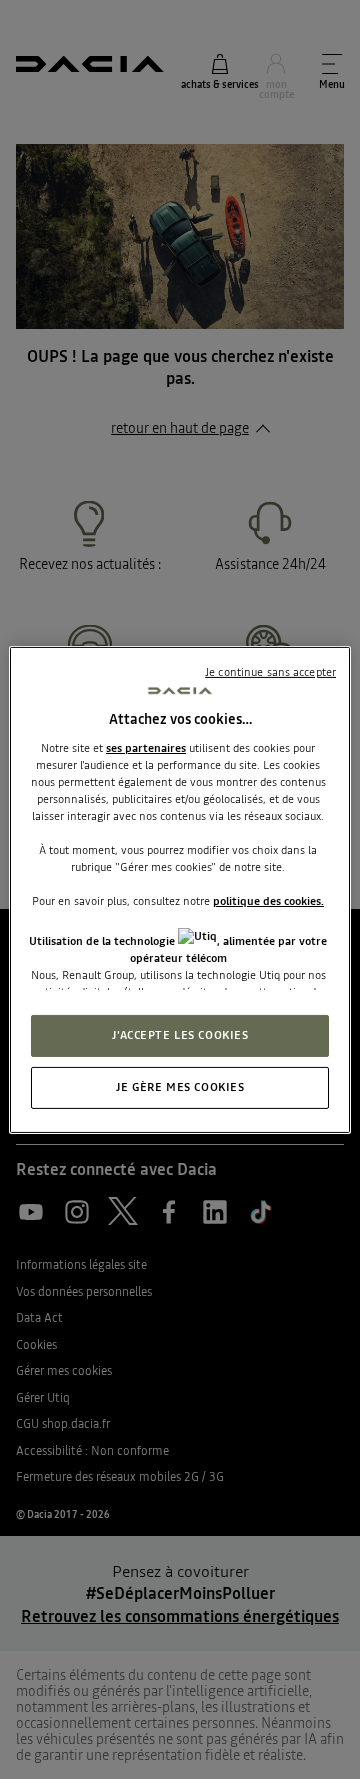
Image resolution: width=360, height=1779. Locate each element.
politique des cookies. (268, 901)
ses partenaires (146, 748)
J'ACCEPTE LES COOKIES (180, 1035)
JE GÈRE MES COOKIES (180, 1087)
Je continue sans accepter (270, 671)
